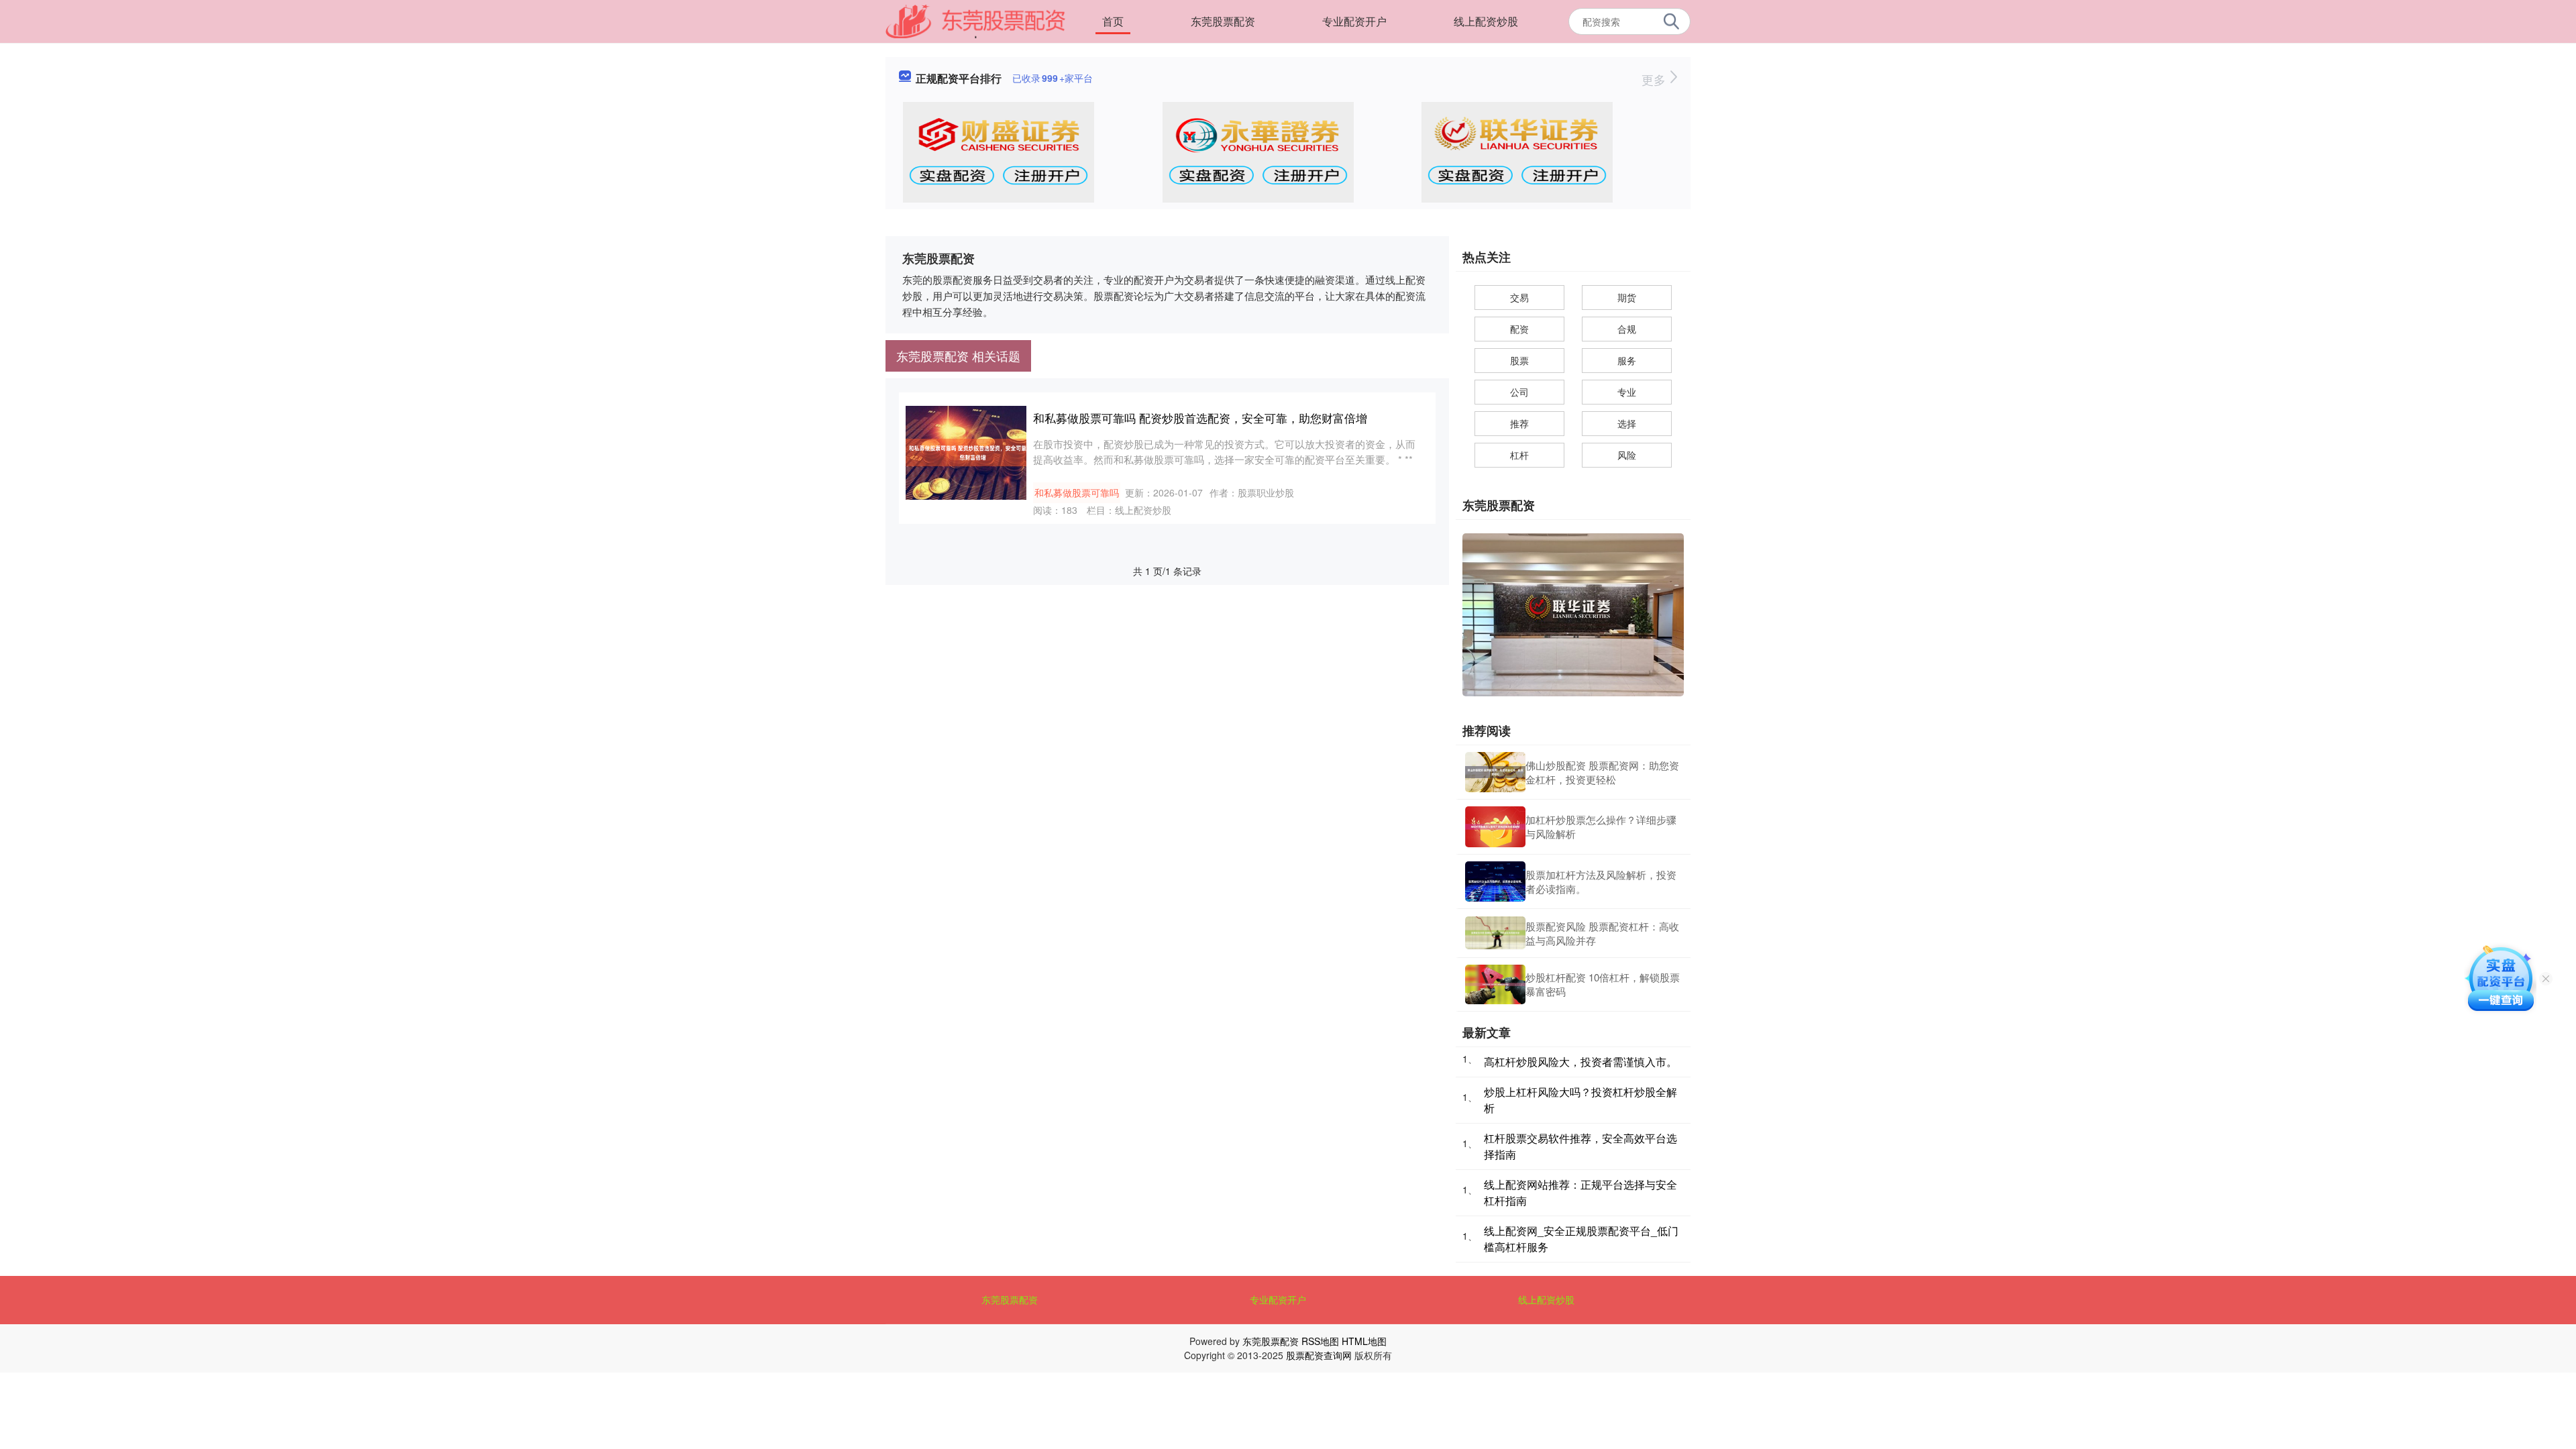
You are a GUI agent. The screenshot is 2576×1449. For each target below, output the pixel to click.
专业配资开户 (1354, 21)
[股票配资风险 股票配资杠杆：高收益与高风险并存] (1495, 933)
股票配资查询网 (1319, 1355)
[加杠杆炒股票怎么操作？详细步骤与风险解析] (1495, 826)
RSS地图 (1320, 1341)
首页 (1113, 21)
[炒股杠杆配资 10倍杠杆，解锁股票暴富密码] (1495, 985)
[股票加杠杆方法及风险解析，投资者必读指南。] (1495, 881)
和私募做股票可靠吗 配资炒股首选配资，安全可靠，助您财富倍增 (1200, 418)
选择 (1627, 423)
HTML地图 (1364, 1341)
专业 (1627, 392)
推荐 (1519, 423)
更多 (1655, 79)
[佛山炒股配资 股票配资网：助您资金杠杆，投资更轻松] (1495, 772)
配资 (1519, 329)
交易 (1519, 297)
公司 (1519, 392)
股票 (1519, 360)
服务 (1627, 360)
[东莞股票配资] (975, 20)
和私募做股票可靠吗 (1077, 492)
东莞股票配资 (1223, 21)
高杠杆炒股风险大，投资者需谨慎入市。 (1580, 1062)
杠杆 (1519, 455)
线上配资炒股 (1486, 21)
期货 (1627, 297)
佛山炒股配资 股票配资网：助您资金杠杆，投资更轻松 (1602, 772)
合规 (1627, 329)
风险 (1627, 455)
